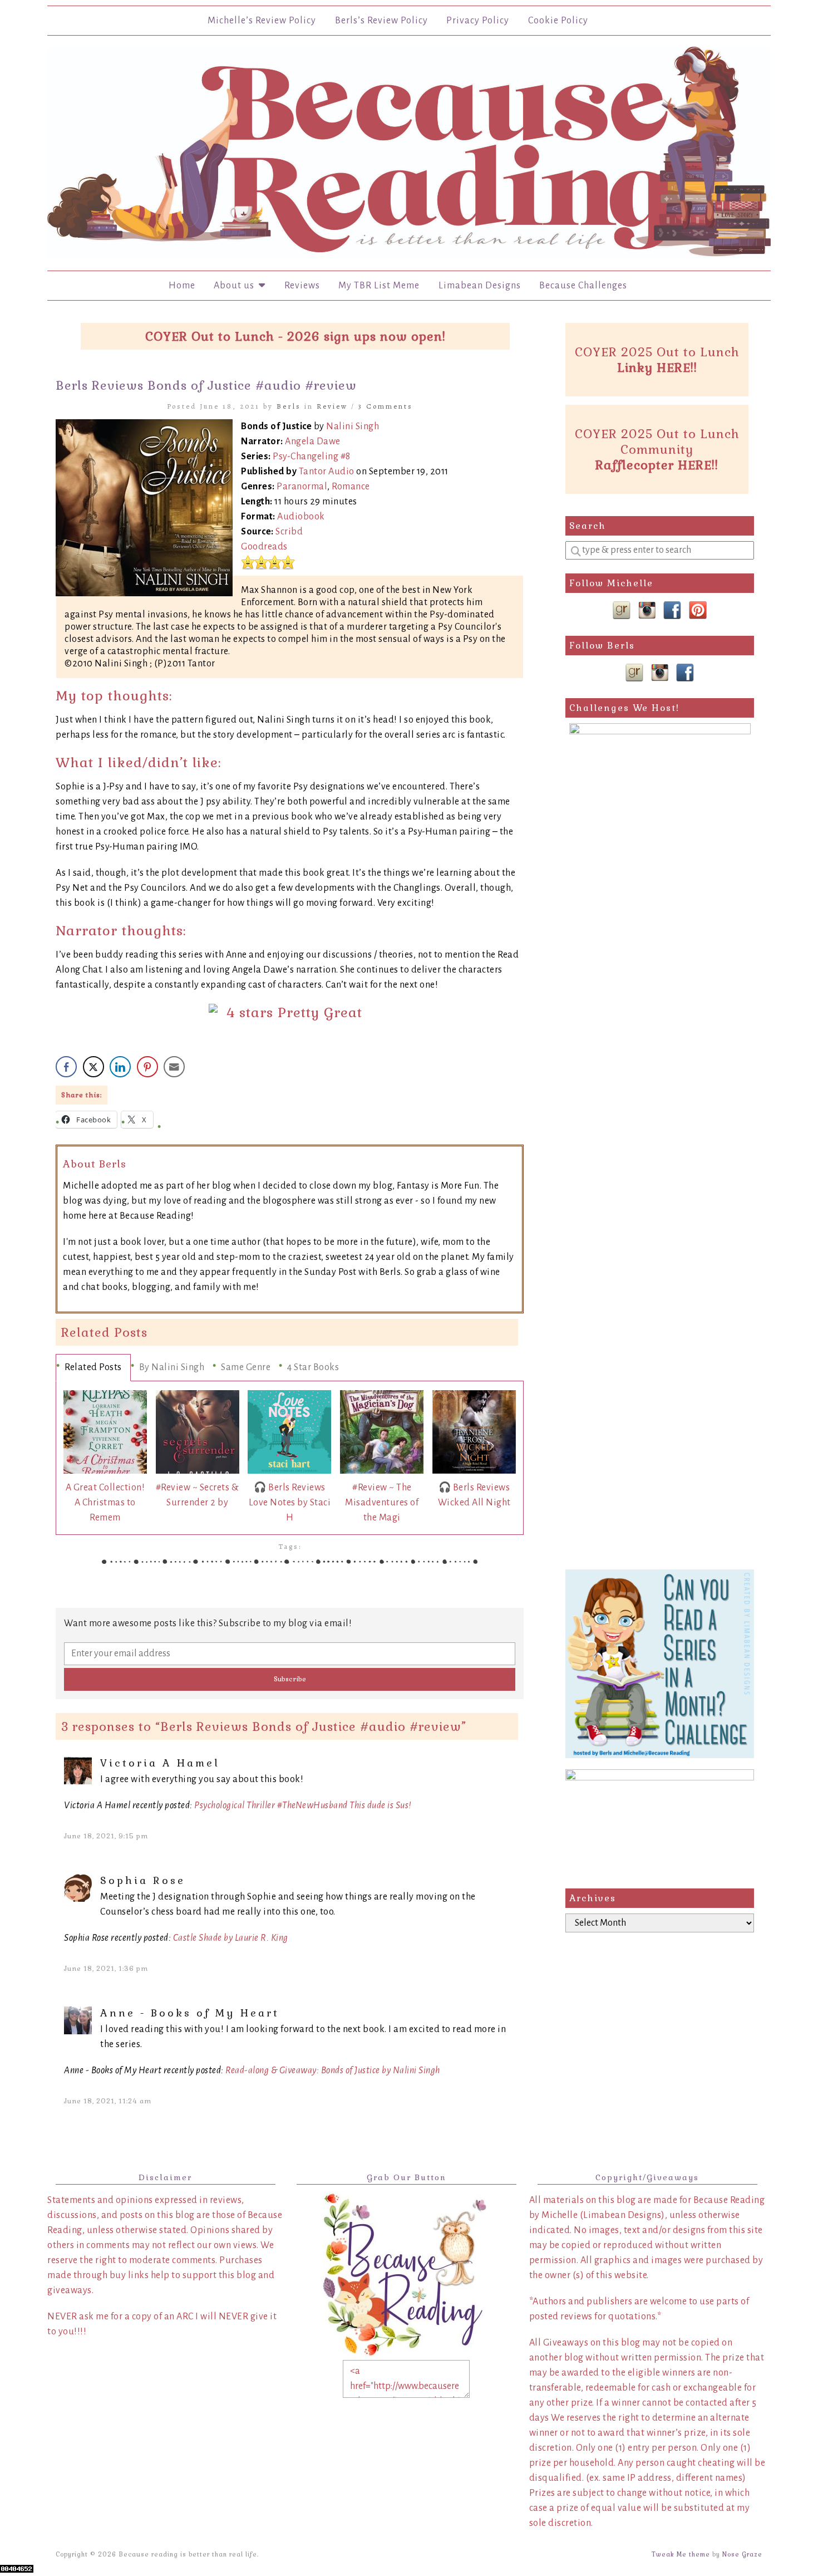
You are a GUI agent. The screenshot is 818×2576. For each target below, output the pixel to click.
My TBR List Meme (379, 286)
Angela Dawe (313, 441)
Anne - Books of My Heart (190, 2013)
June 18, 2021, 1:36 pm (106, 1969)
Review (332, 406)
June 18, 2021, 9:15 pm (106, 1836)
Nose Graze (742, 2554)
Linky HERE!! (657, 367)
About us (236, 286)
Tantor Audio (327, 472)
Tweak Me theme (681, 2554)
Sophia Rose (143, 1880)
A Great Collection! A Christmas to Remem (105, 1503)
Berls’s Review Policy (381, 21)
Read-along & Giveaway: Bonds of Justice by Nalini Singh (333, 2070)
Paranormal (302, 487)
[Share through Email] (174, 1067)
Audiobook (301, 517)
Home (182, 286)
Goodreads (264, 547)
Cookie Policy (558, 21)
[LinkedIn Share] (120, 1067)
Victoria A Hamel (160, 1763)
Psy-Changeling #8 (312, 457)
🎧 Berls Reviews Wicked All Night (474, 1495)
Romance (351, 487)
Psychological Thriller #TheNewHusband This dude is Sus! (303, 1805)
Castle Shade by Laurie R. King (231, 1938)
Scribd (289, 532)
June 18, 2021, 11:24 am (108, 2101)
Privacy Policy (478, 21)
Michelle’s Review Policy (262, 21)
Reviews (302, 286)
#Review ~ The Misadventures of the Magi (382, 1503)
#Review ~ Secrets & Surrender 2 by (198, 1495)
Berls (289, 406)
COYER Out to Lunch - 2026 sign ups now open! (295, 336)
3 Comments (386, 406)
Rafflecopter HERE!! (657, 465)
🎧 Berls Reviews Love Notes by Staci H (290, 1503)
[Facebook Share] (66, 1067)
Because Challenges (583, 286)
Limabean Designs (480, 286)
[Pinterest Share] (147, 1067)
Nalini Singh (353, 426)
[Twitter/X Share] (93, 1067)
